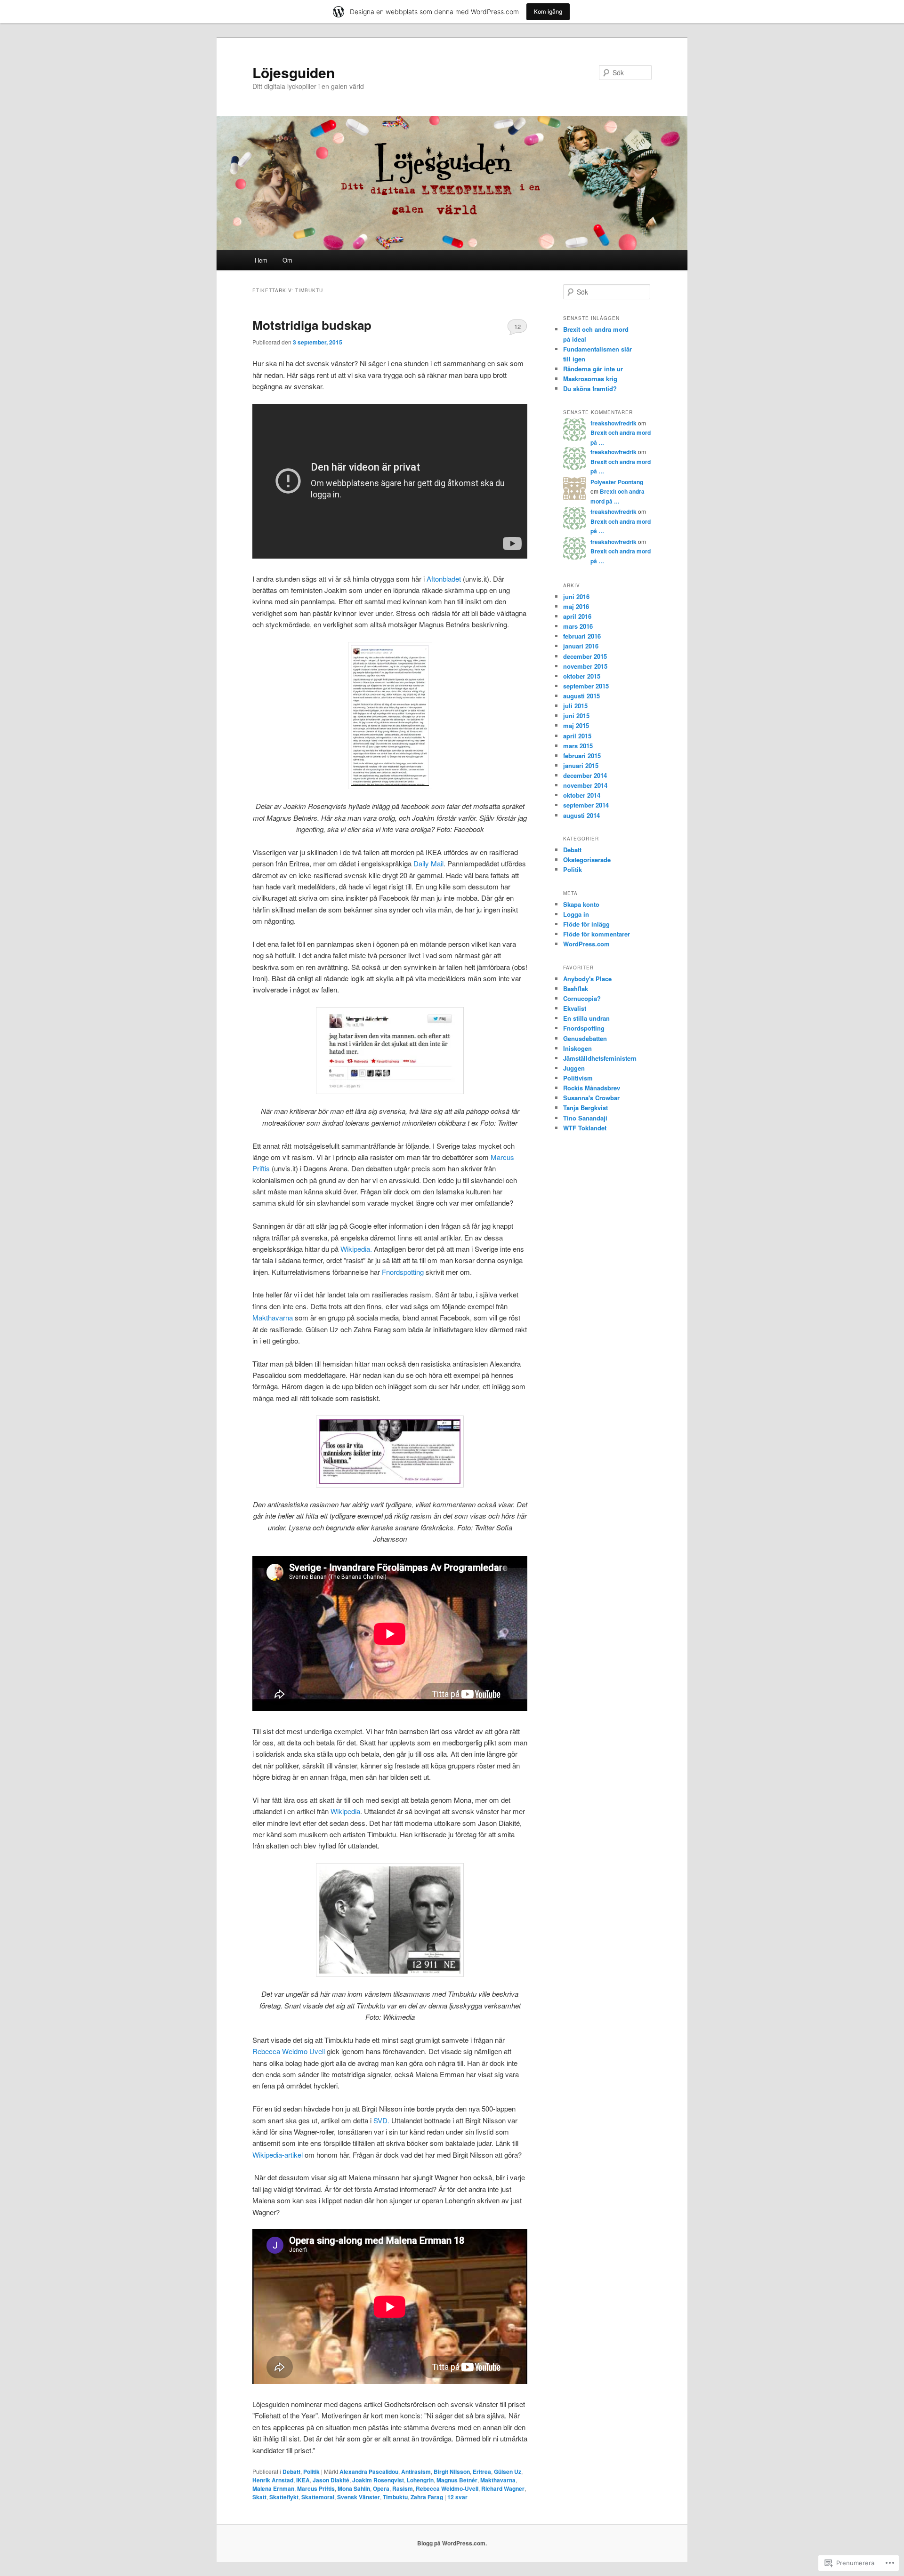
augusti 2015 (581, 696)
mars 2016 (578, 626)
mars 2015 (578, 746)
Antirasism (416, 2472)
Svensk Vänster (359, 2497)
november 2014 (585, 785)
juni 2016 (576, 596)
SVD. (381, 2120)
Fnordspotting (403, 1272)
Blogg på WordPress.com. (452, 2543)
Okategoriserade (587, 860)
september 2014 (586, 805)
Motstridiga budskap (312, 325)
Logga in (576, 914)
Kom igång (548, 12)
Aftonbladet (444, 579)
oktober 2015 (582, 676)
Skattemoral (318, 2497)
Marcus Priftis (316, 2488)
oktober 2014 (582, 795)
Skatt (259, 2497)
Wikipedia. (356, 1249)
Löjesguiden (294, 72)
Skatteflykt (284, 2497)
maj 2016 (576, 606)
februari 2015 (582, 756)
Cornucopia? (582, 998)
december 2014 (585, 775)
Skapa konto (581, 904)
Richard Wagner (503, 2488)
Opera (381, 2488)
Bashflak (576, 988)
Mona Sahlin (354, 2488)
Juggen (574, 1068)
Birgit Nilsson (452, 2472)
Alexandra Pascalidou (369, 2472)
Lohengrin (420, 2480)
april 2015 (577, 736)
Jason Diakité (331, 2480)
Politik (311, 2472)
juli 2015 (575, 706)
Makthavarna (273, 1317)
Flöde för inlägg (586, 924)
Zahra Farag (427, 2497)
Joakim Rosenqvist (378, 2480)
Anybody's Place (587, 979)
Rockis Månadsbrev (592, 1088)
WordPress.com (586, 944)
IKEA (303, 2480)
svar (457, 2497)
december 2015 (585, 656)
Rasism (403, 2488)
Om (287, 260)
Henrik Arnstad (273, 2480)
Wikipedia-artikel (278, 2155)
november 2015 (585, 666)
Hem (261, 260)
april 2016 (577, 616)
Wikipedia (345, 1811)
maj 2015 (576, 725)
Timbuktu (395, 2497)
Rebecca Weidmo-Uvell (447, 2488)
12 (517, 326)
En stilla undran (586, 1018)
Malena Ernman (273, 2488)
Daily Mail (428, 863)
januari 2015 (581, 765)
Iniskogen (577, 1048)
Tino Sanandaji (585, 1118)
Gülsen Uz (508, 2472)
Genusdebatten (585, 1038)
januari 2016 (581, 646)
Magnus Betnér (457, 2480)
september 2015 (586, 686)
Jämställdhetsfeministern (600, 1058)
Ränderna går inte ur (593, 369)
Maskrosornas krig (590, 379)
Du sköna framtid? (590, 388)
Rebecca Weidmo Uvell (289, 2051)
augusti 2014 (581, 815)
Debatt (291, 2472)
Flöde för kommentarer (597, 934)
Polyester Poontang (617, 482)
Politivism (578, 1078)
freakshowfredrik (613, 423)
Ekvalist (575, 1008)
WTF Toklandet (585, 1128)
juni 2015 (576, 716)
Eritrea (482, 2472)
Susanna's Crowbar (591, 1098)
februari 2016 (582, 636)
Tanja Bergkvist (585, 1108)
